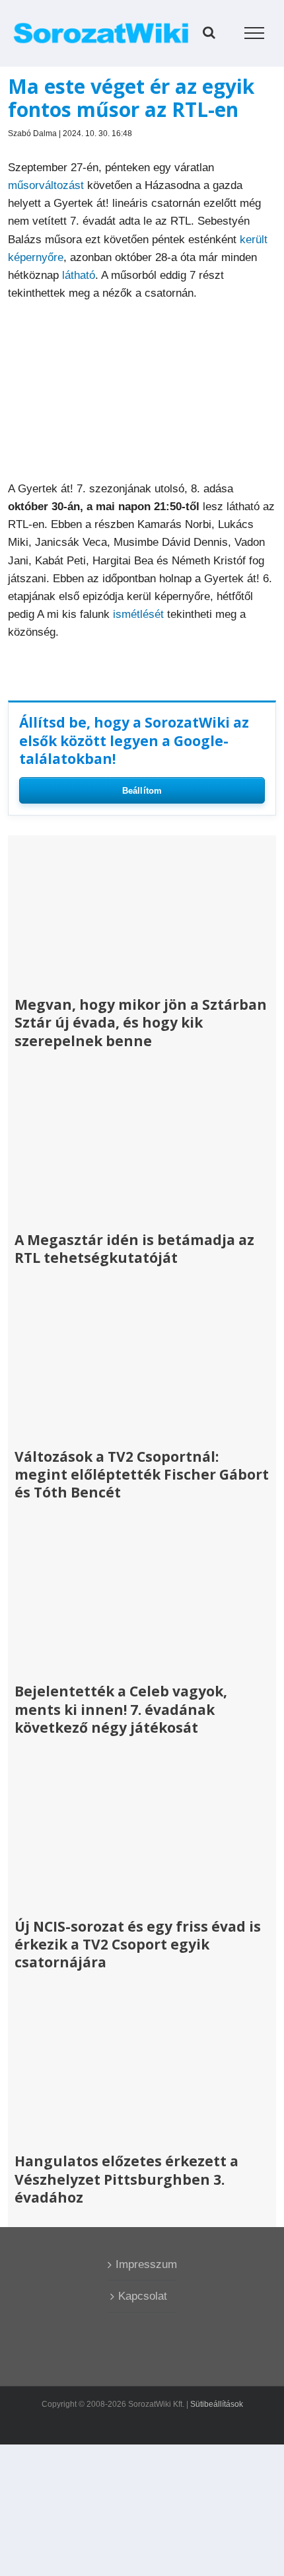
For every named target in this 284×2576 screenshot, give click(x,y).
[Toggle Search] (209, 32)
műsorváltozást (46, 185)
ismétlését (138, 614)
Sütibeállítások (217, 2404)
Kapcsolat (143, 2296)
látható (79, 275)
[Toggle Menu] (255, 33)
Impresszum (142, 2264)
